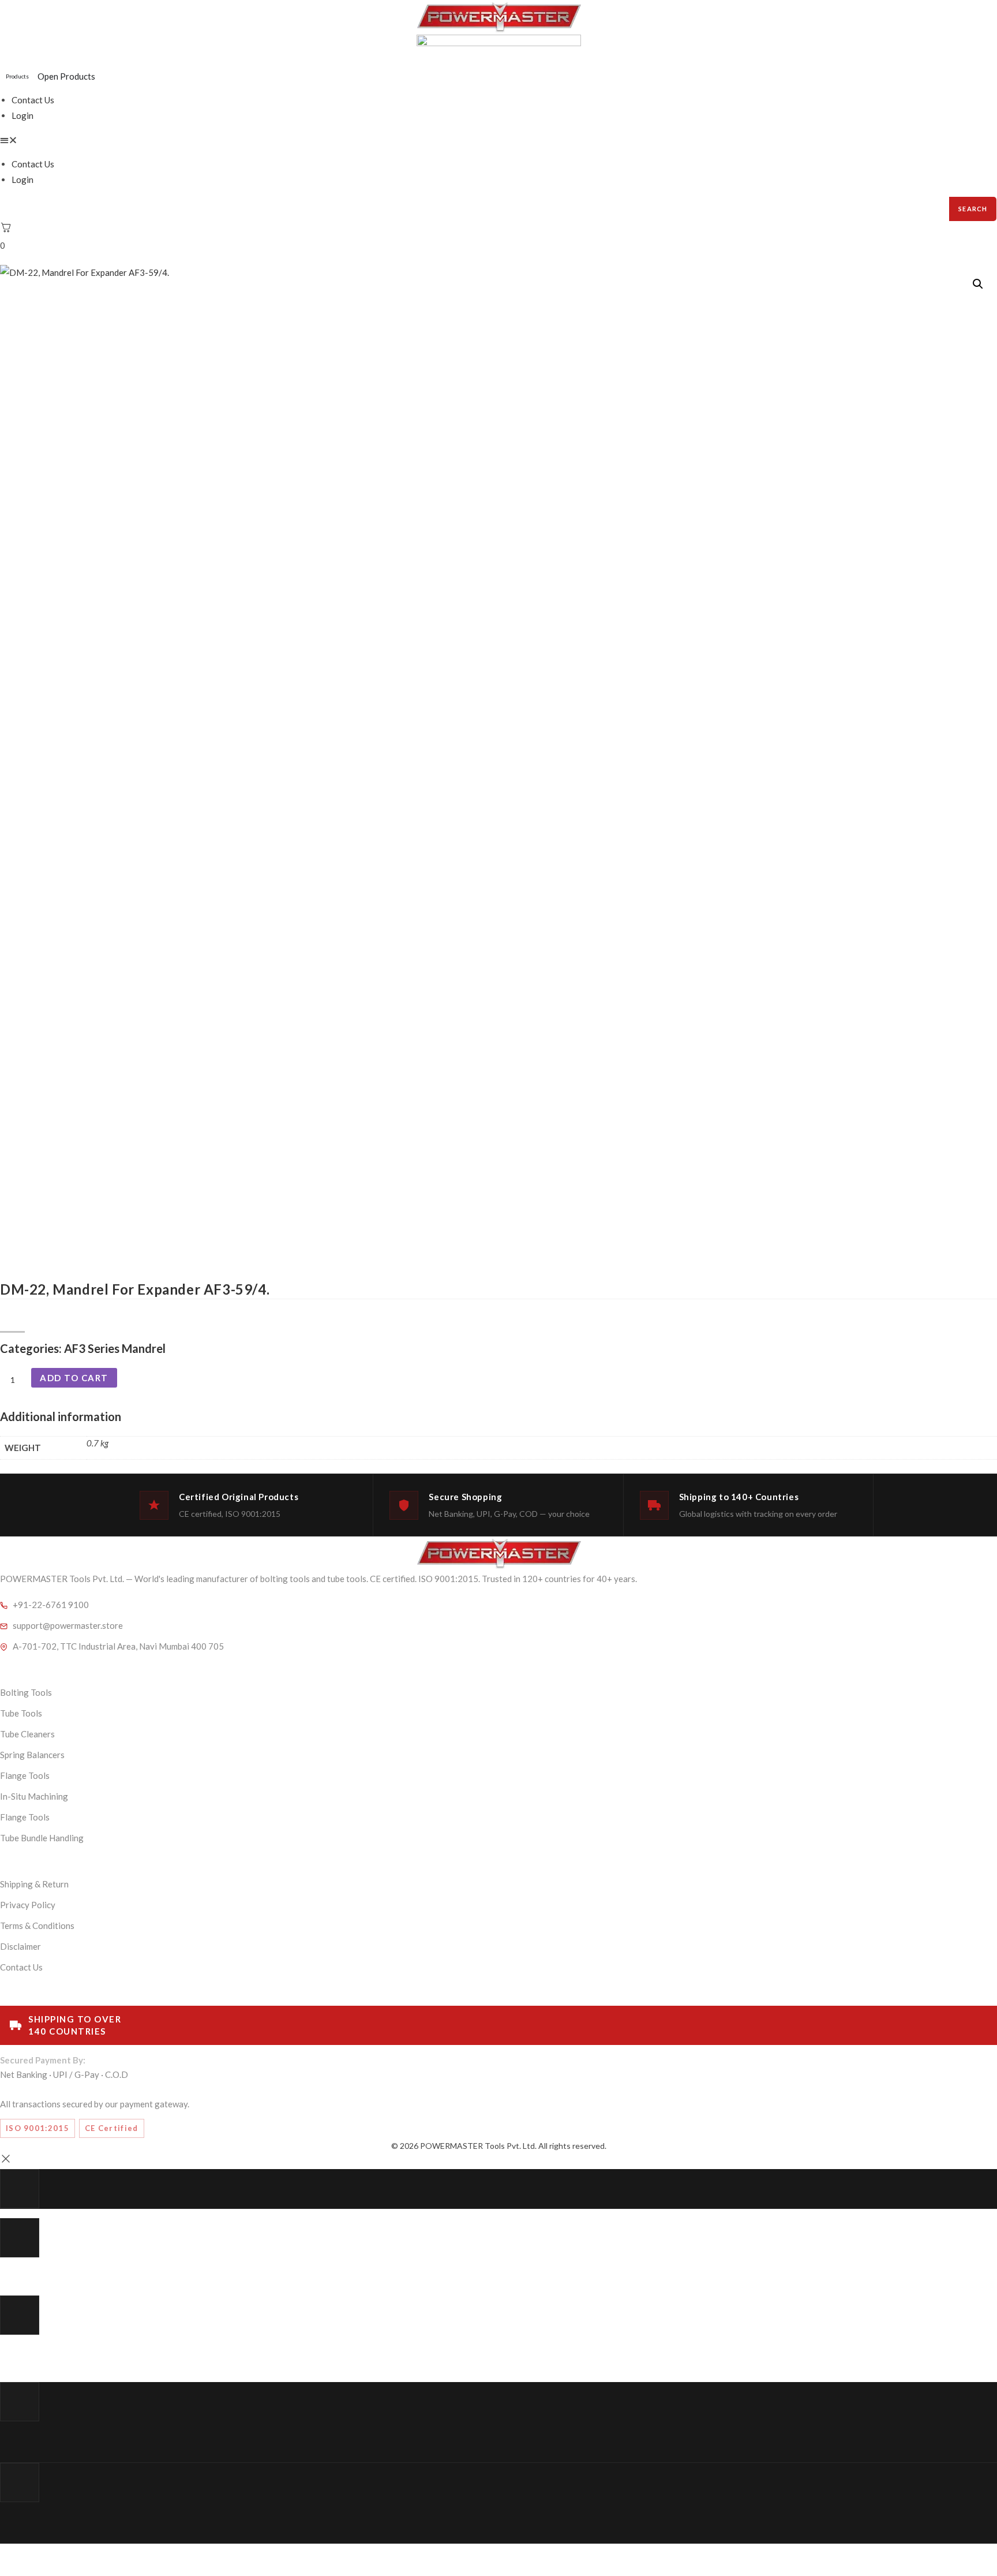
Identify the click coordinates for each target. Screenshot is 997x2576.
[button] (498, 140)
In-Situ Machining (34, 1796)
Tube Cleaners (27, 1734)
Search (973, 209)
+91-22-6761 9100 (51, 1605)
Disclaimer (20, 1946)
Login (23, 115)
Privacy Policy (28, 1905)
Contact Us (33, 100)
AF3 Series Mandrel (115, 1348)
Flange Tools (25, 1775)
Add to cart (74, 1378)
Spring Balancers (32, 1755)
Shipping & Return (34, 1884)
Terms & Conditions (37, 1926)
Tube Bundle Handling (42, 1838)
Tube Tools (21, 1713)
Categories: (32, 1348)
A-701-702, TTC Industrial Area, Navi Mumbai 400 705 (118, 1646)
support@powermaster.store (68, 1625)
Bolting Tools (26, 1692)
